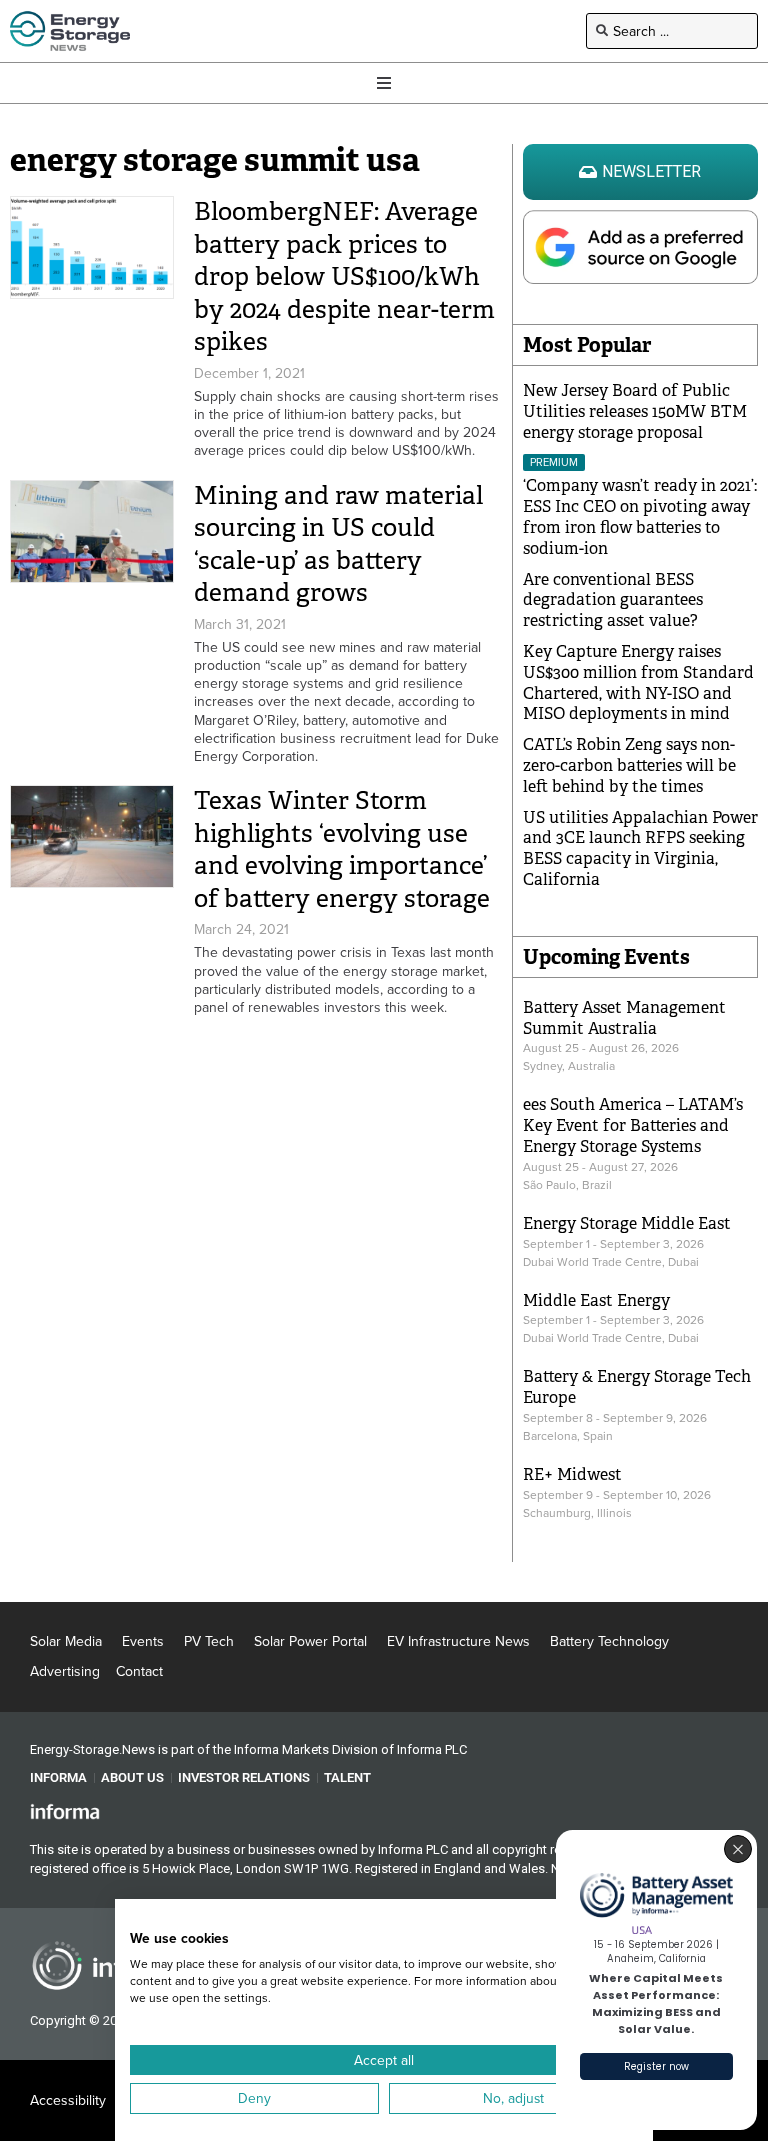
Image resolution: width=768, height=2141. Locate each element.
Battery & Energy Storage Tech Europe (637, 1387)
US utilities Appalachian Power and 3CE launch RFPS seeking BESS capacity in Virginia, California (640, 848)
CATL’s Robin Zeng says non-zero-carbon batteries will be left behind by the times (629, 765)
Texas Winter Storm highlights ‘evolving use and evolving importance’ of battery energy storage (342, 849)
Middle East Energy (596, 1300)
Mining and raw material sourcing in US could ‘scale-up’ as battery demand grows (338, 544)
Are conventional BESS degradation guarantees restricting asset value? (613, 600)
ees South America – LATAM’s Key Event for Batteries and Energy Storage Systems (633, 1125)
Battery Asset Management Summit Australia (624, 1018)
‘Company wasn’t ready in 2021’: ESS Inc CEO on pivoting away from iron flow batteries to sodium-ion (640, 516)
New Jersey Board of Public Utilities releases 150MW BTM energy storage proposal (635, 411)
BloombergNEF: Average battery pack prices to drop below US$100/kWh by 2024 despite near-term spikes (344, 276)
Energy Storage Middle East (627, 1223)
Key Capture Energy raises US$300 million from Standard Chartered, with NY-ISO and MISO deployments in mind (638, 682)
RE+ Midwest (572, 1474)
